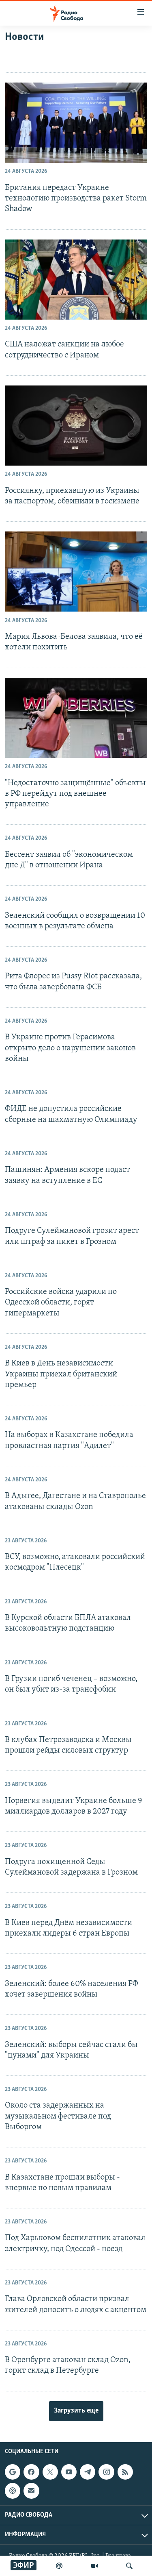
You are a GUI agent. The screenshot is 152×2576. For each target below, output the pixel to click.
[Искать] (129, 2566)
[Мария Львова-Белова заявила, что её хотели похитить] (76, 572)
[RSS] (125, 2472)
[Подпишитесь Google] (13, 2472)
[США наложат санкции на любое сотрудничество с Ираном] (76, 280)
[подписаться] (31, 2491)
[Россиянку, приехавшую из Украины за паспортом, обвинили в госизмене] (76, 426)
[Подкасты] (13, 2491)
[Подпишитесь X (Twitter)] (50, 2472)
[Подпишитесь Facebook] (31, 2472)
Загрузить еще (76, 2411)
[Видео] (94, 2566)
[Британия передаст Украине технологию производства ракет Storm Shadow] (76, 123)
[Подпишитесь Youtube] (69, 2472)
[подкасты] (59, 2566)
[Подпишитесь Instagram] (106, 2472)
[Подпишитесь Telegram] (88, 2472)
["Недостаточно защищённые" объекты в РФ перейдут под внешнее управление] (76, 718)
